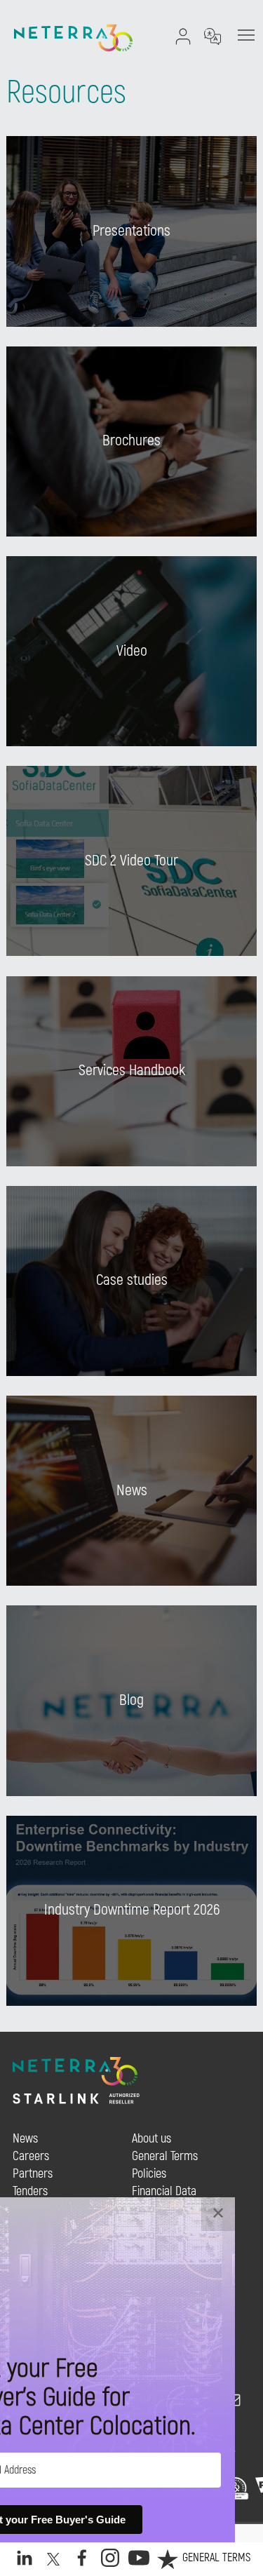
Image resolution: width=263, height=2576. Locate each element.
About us (151, 2139)
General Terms (216, 2558)
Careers (31, 2156)
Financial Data (164, 2191)
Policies (149, 2174)
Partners (33, 2174)
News (25, 2139)
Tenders (30, 2191)
